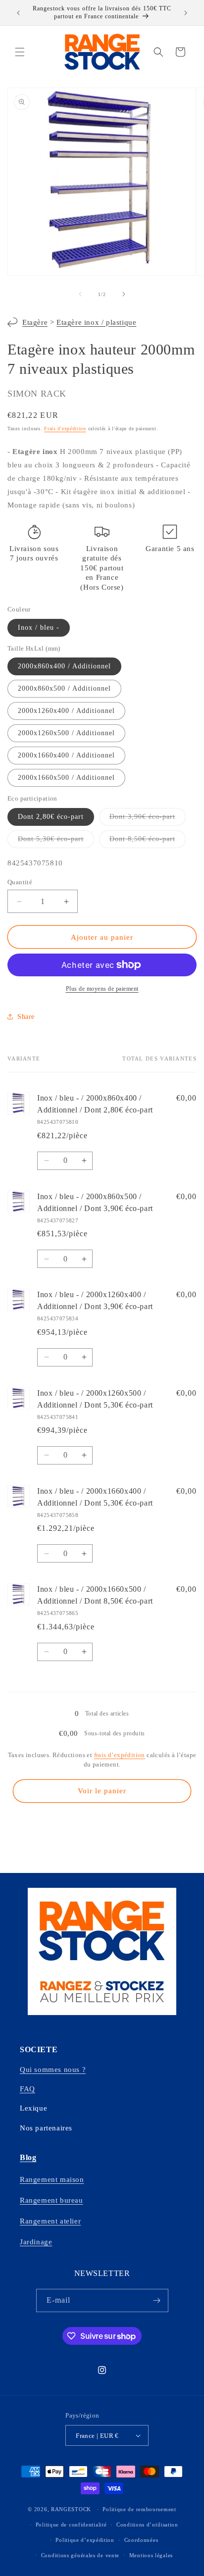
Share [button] (26, 1017)
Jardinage (36, 2242)
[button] (20, 52)
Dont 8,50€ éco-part (148, 841)
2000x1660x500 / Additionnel (66, 778)
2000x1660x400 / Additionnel (66, 755)
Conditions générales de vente (80, 2555)
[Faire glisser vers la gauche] (80, 294)
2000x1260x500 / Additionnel (66, 733)
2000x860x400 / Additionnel (64, 666)
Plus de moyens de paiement (102, 989)
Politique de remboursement (139, 2509)
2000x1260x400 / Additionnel (66, 711)
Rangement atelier (50, 2221)
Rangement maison (52, 2179)
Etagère (35, 322)
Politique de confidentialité (71, 2525)
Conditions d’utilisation (147, 2525)
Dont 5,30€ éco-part (56, 841)
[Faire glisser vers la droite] (124, 294)
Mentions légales (151, 2555)
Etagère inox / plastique (96, 322)
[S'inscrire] (157, 2300)
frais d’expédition (120, 1755)
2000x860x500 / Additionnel (64, 688)
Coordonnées (141, 2540)
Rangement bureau (51, 2200)
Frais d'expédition (65, 429)
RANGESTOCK (71, 2509)
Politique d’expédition (85, 2540)
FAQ (27, 2089)
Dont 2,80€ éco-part (51, 817)
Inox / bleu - (39, 628)
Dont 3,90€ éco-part (148, 819)
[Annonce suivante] (186, 13)
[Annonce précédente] (18, 13)
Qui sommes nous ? (53, 2070)
